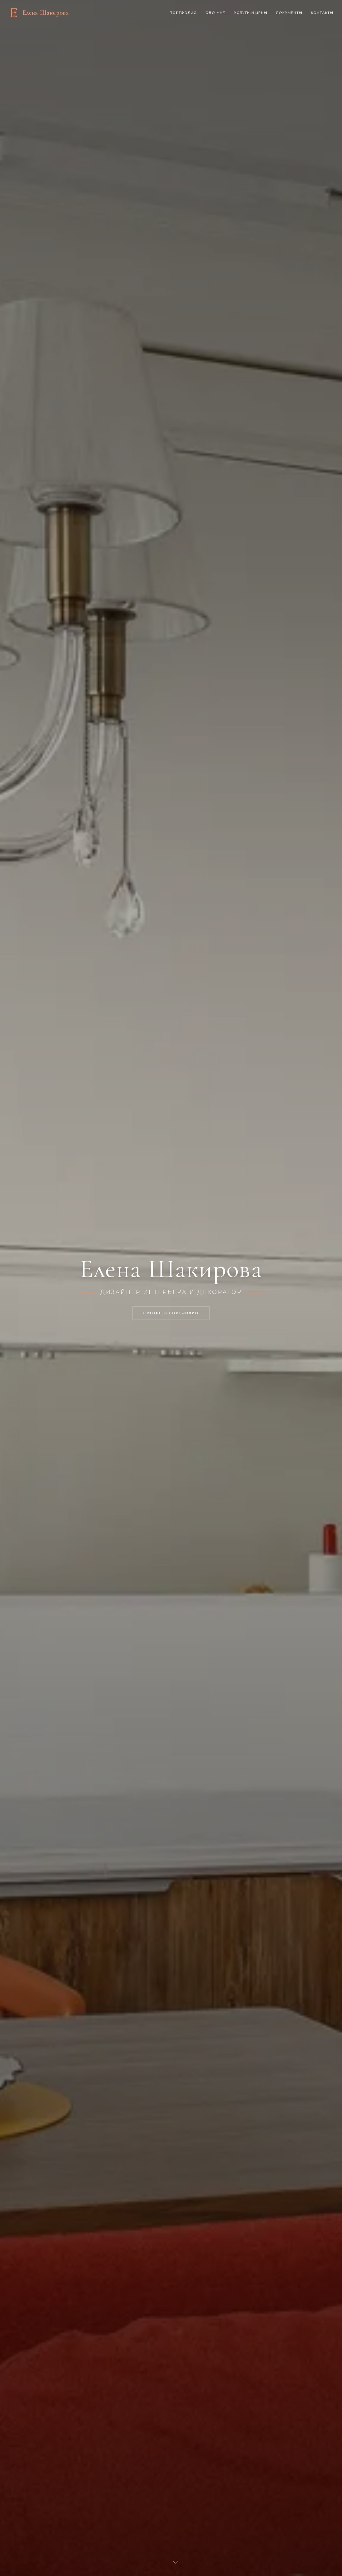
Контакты (322, 13)
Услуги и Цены (251, 13)
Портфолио (183, 13)
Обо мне (215, 13)
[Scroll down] (175, 2562)
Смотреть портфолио (171, 1313)
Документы (289, 13)
